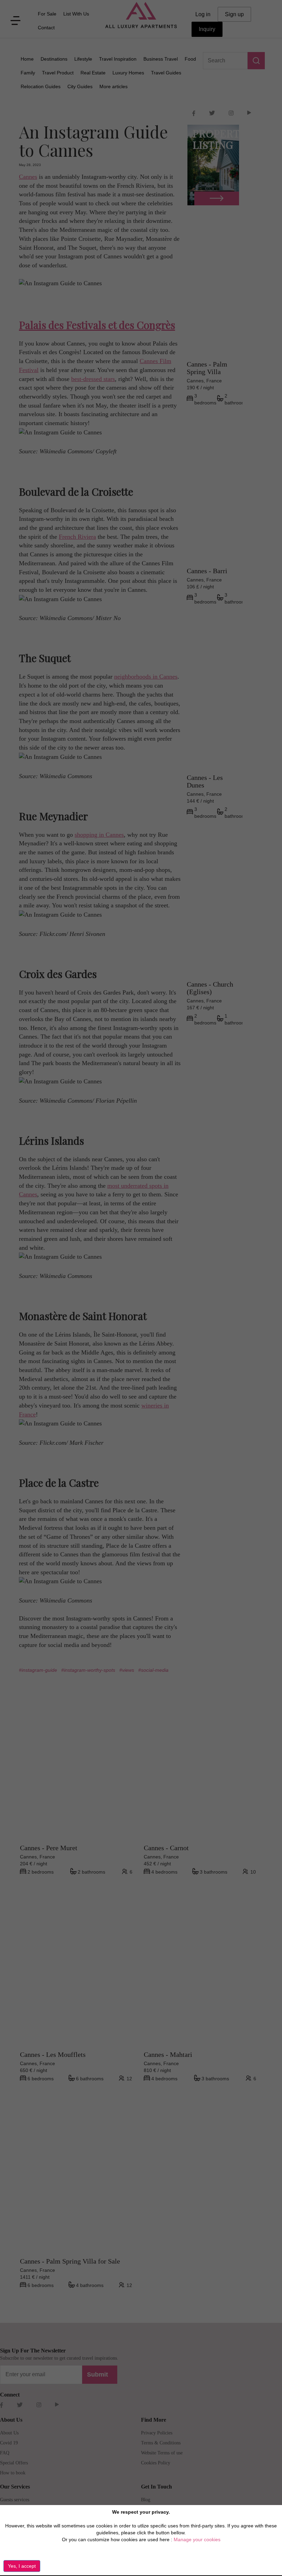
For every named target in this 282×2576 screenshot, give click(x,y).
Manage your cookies (197, 2539)
